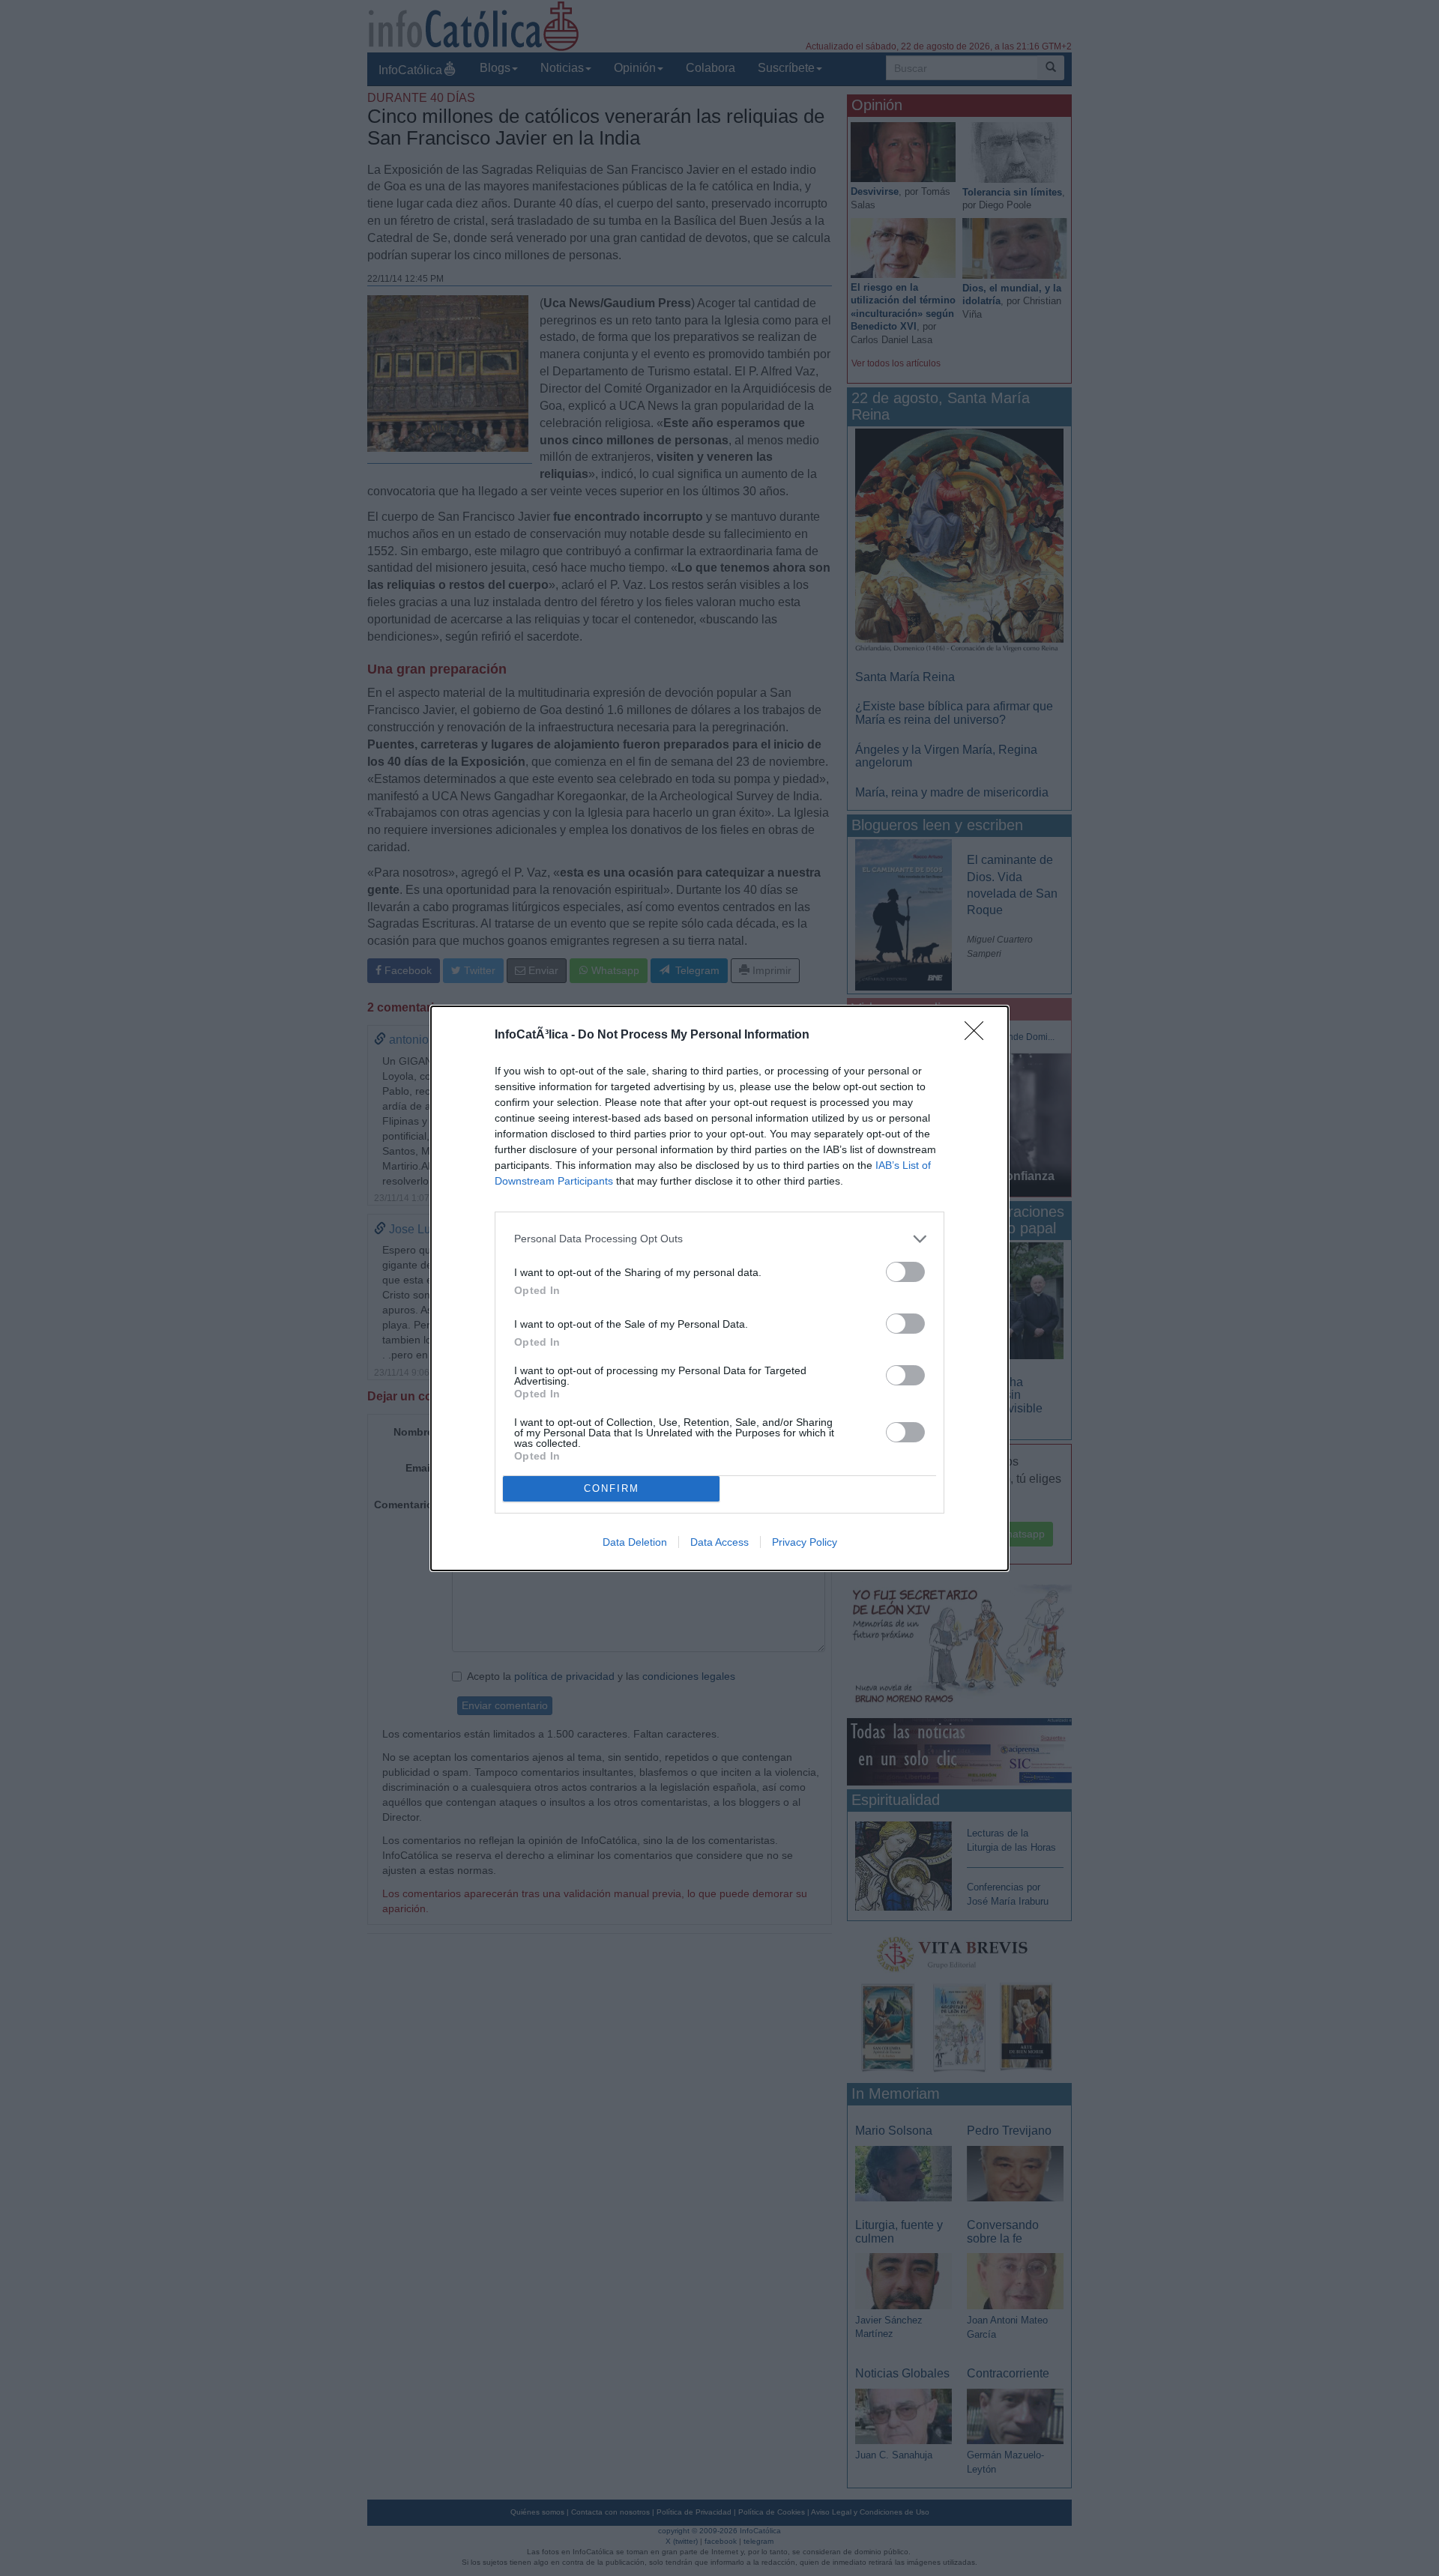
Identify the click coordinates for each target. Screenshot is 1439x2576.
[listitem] (719, 1239)
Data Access (719, 1542)
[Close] (979, 1035)
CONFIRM (612, 1488)
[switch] (905, 1272)
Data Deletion (635, 1542)
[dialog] (719, 1288)
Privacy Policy (805, 1542)
